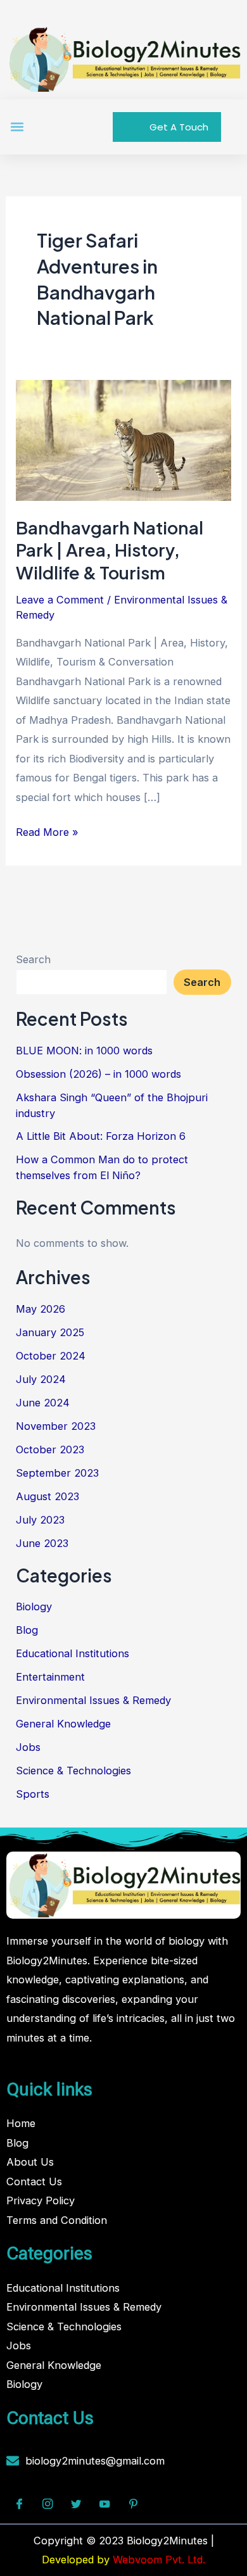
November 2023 (56, 1426)
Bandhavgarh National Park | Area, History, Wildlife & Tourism (110, 550)
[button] (17, 127)
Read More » (47, 830)
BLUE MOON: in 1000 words (84, 1051)
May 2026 (41, 1309)
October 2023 (50, 1449)
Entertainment (50, 1677)
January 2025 (50, 1332)
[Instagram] (47, 2504)
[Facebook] (19, 2504)
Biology (34, 1607)
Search (33, 959)
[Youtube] (104, 2504)
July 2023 (40, 1520)
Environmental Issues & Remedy (93, 1700)
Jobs (28, 1747)
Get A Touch (179, 127)
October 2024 (51, 1356)
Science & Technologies (73, 1771)
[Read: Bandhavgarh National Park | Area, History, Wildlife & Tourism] (123, 439)
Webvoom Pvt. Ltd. (159, 2560)
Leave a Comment (60, 600)
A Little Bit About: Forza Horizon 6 (101, 1136)
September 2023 (57, 1473)
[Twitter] (76, 2504)
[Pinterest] (133, 2504)
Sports (33, 1794)
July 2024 (41, 1379)
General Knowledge (63, 1724)
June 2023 (42, 1543)
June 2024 (43, 1403)
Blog (27, 1630)
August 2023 (47, 1496)
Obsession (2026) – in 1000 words (98, 1074)
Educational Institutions (73, 1653)
